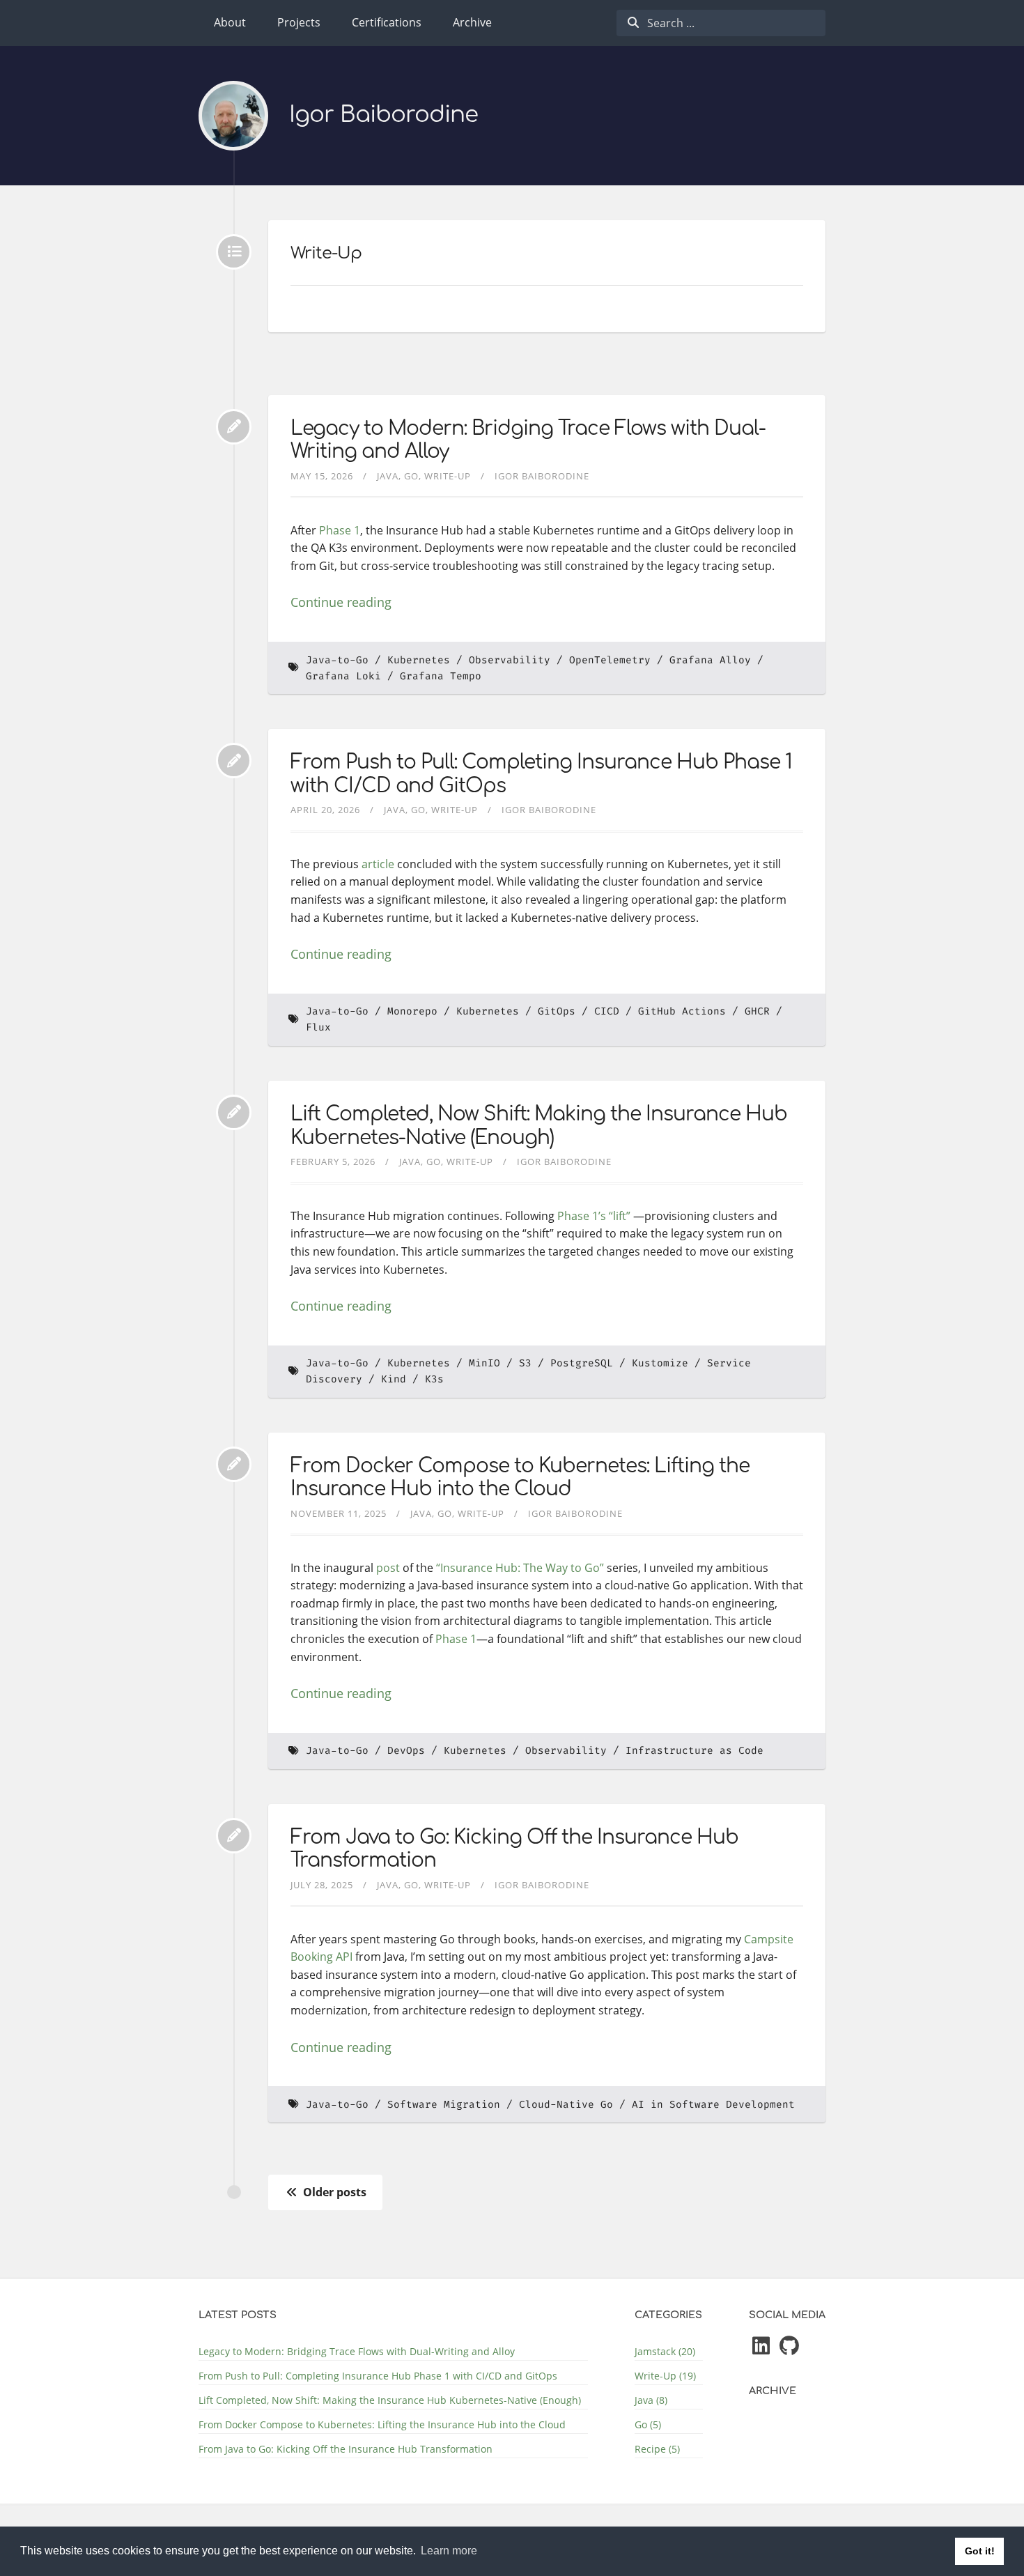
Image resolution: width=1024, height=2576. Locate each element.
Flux (318, 1027)
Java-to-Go (337, 660)
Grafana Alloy (710, 660)
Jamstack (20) (665, 2351)
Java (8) (651, 2400)
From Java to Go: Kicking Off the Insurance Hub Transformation (346, 2449)
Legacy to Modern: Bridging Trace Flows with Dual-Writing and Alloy (357, 2351)
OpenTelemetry (610, 660)
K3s (434, 1379)
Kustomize (660, 1363)
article (378, 864)
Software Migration (444, 2105)
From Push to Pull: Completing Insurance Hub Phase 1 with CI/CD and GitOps (378, 2376)
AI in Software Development (713, 2105)
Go (411, 476)
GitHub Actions (682, 1011)
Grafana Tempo (441, 676)
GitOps (557, 1011)
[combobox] (721, 23)
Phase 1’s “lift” (594, 1216)
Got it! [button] (980, 2551)
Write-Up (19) (665, 2376)
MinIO (484, 1363)
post (388, 1568)
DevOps (406, 1751)
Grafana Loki (343, 676)
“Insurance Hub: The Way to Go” (520, 1568)
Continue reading (341, 602)
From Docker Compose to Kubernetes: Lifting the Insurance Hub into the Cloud (520, 1478)
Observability (510, 660)
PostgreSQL (582, 1363)
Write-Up (448, 476)
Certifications (387, 22)
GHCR (757, 1011)
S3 (525, 1363)
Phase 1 (340, 530)
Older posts (333, 2192)
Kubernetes (419, 660)
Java (388, 476)
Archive (472, 22)
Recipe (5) (657, 2449)
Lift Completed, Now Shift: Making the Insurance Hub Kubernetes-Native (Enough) (539, 1126)
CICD (607, 1011)
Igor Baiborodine (383, 115)
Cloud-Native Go (566, 2105)
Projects (299, 22)
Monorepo (412, 1011)
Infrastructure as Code (695, 1751)
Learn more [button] (449, 2551)
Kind (394, 1379)
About (230, 22)
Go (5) (648, 2424)
